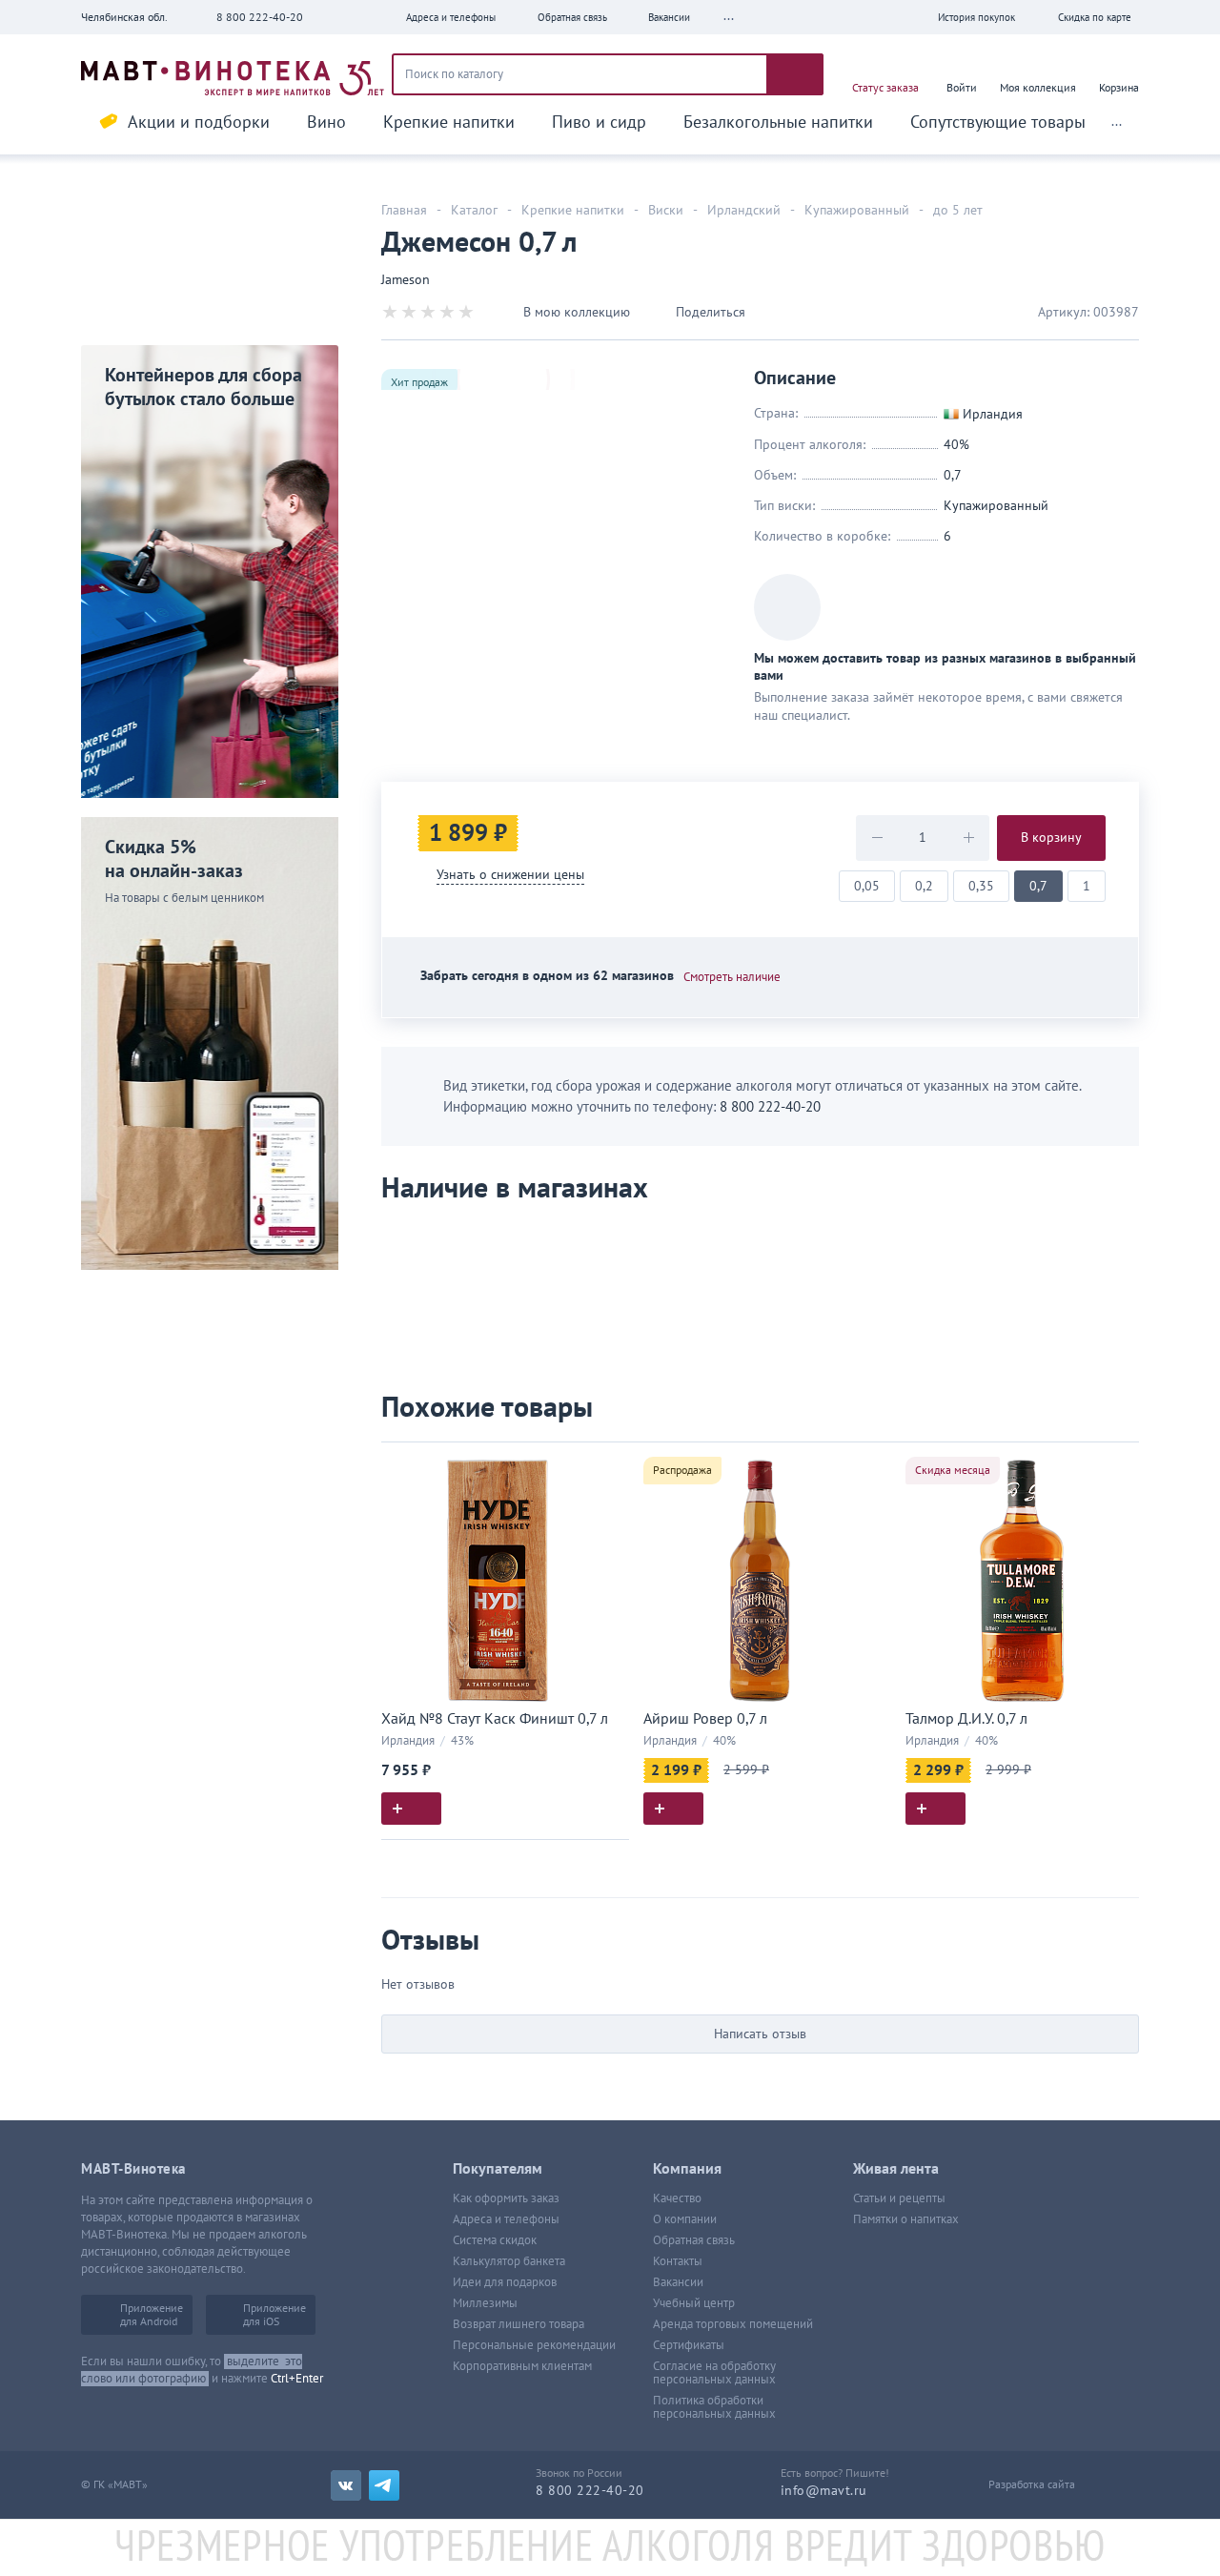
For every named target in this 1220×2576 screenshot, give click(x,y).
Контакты (678, 2261)
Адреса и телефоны (506, 2219)
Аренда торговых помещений (733, 2324)
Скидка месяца (953, 1470)
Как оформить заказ (506, 2198)
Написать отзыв (760, 2034)
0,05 (867, 886)
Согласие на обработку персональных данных (714, 2373)
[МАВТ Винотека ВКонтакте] (346, 2485)
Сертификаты (689, 2345)
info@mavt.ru (824, 2491)
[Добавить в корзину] (411, 1809)
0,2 (924, 886)
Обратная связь (694, 2240)
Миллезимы (485, 2303)
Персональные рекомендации (534, 2345)
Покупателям (498, 2169)
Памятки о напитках (906, 2219)
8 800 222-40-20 (260, 17)
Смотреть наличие (732, 977)
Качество (677, 2198)
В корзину (1051, 838)
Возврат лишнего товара (518, 2324)
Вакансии (678, 2282)
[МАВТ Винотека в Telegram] (384, 2485)
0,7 (1038, 886)
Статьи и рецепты (899, 2198)
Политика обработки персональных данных (714, 2407)
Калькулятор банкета (509, 2261)
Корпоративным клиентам (522, 2366)
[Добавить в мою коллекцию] (605, 1465)
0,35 (981, 886)
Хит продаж (419, 382)
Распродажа (682, 1470)
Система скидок (495, 2240)
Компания (687, 2169)
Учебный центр (694, 2303)
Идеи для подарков (505, 2282)
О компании (685, 2219)
